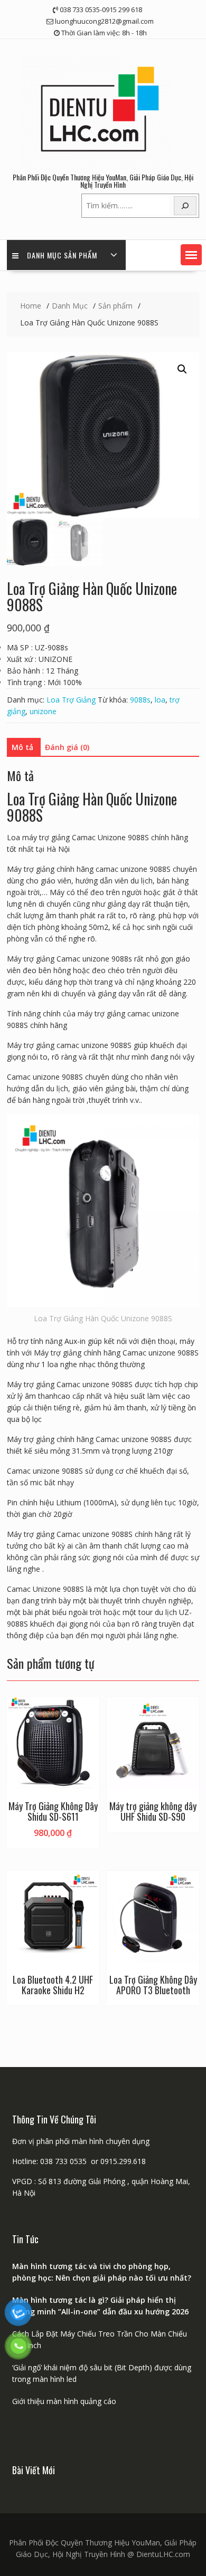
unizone (43, 711)
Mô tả (22, 747)
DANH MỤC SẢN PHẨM (62, 255)
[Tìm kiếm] (185, 206)
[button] (191, 255)
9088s (140, 700)
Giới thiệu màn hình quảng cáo (64, 2401)
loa (160, 700)
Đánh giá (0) (67, 747)
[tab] (22, 747)
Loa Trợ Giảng (71, 700)
